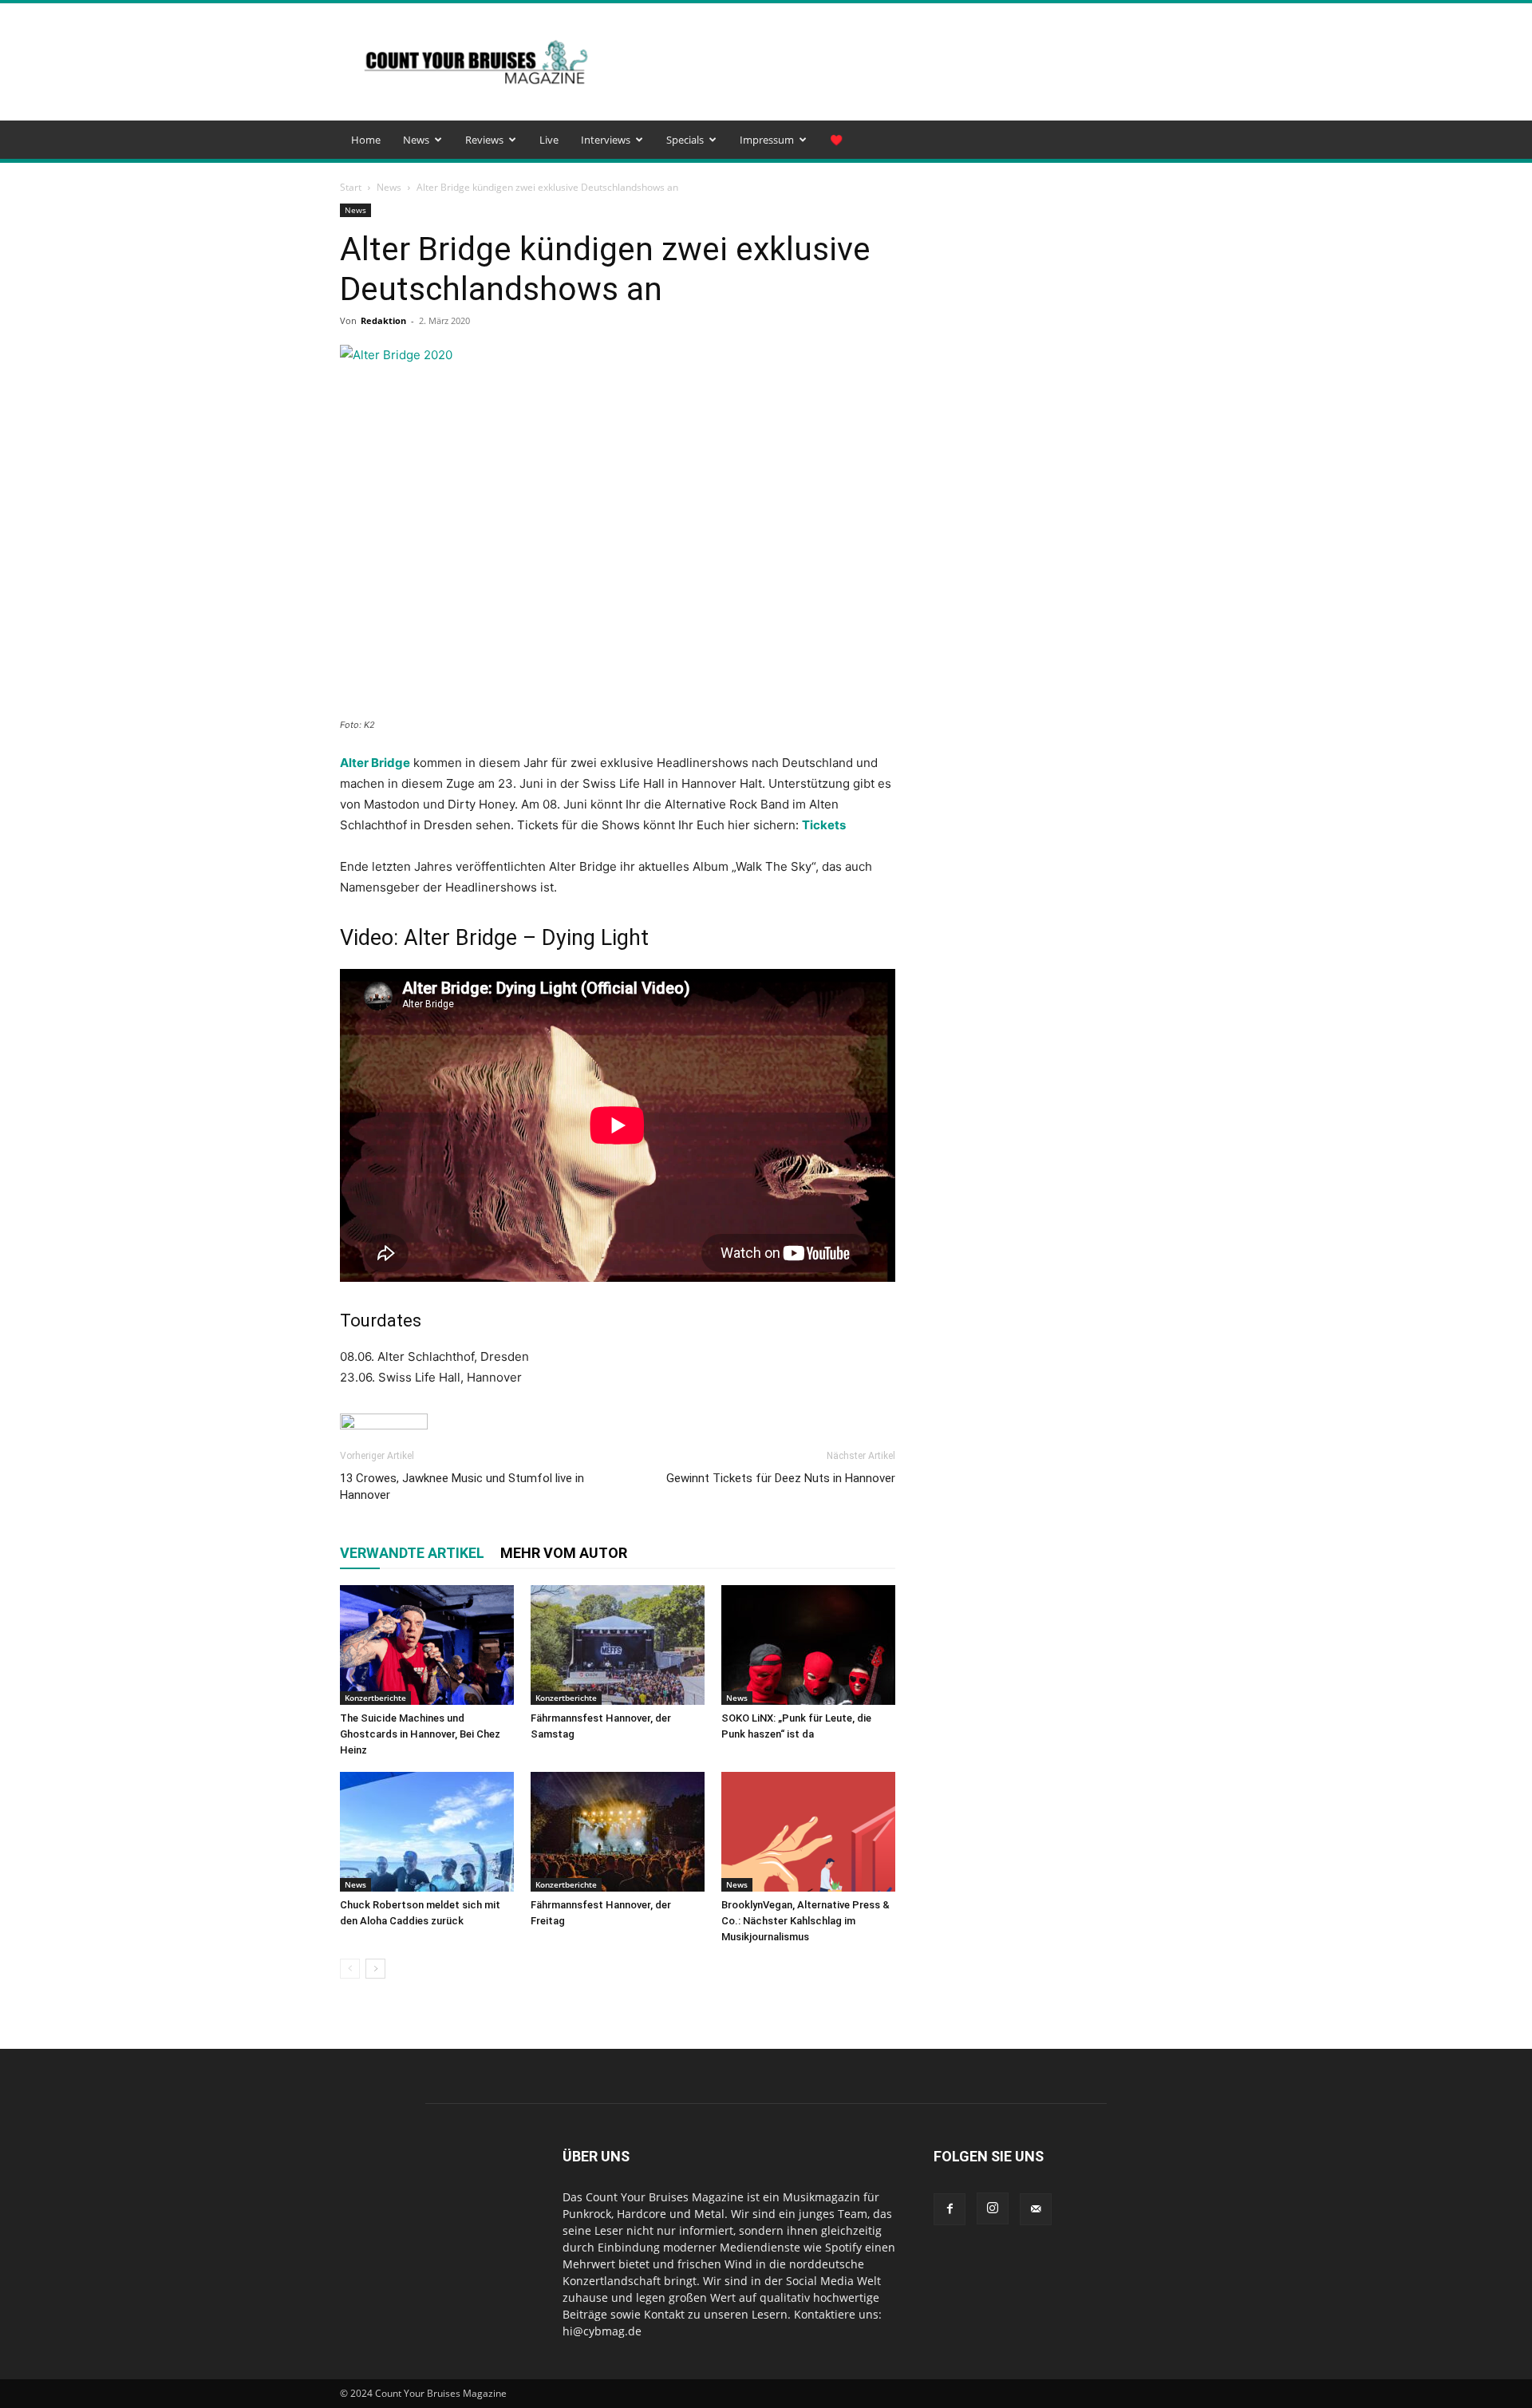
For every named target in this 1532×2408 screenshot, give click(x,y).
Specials (685, 140)
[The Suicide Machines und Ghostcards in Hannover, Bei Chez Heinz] (427, 1645)
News (416, 140)
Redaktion (383, 320)
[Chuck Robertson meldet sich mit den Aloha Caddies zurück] (427, 1832)
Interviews (606, 140)
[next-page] (375, 1969)
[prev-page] (350, 1969)
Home (366, 140)
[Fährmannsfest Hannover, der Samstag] (618, 1645)
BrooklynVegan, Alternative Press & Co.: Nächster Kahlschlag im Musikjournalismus (805, 1921)
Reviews (484, 140)
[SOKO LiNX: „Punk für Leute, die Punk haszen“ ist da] (808, 1645)
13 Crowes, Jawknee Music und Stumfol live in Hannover (462, 1487)
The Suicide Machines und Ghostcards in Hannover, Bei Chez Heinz (420, 1734)
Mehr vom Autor (564, 1553)
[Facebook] (950, 2209)
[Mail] (1036, 2209)
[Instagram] (993, 2208)
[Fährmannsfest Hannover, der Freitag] (618, 1832)
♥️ (836, 140)
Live (549, 140)
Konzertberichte (375, 1698)
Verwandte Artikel (412, 1553)
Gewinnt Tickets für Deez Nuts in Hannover (781, 1478)
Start (351, 187)
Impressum (767, 140)
